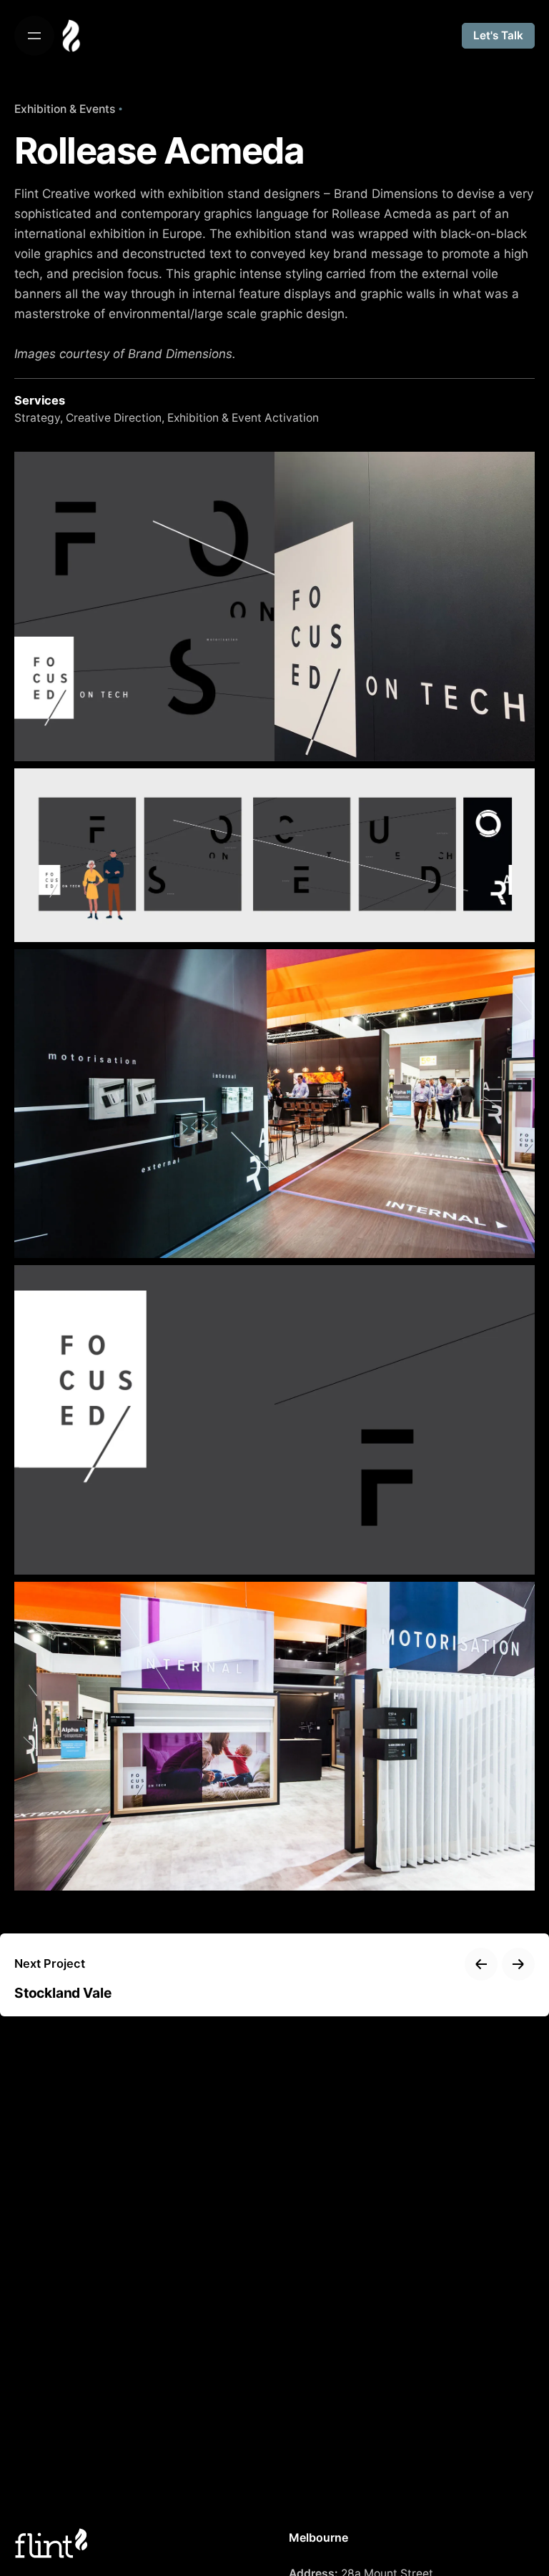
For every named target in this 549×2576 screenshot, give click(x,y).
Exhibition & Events (65, 109)
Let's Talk (498, 35)
